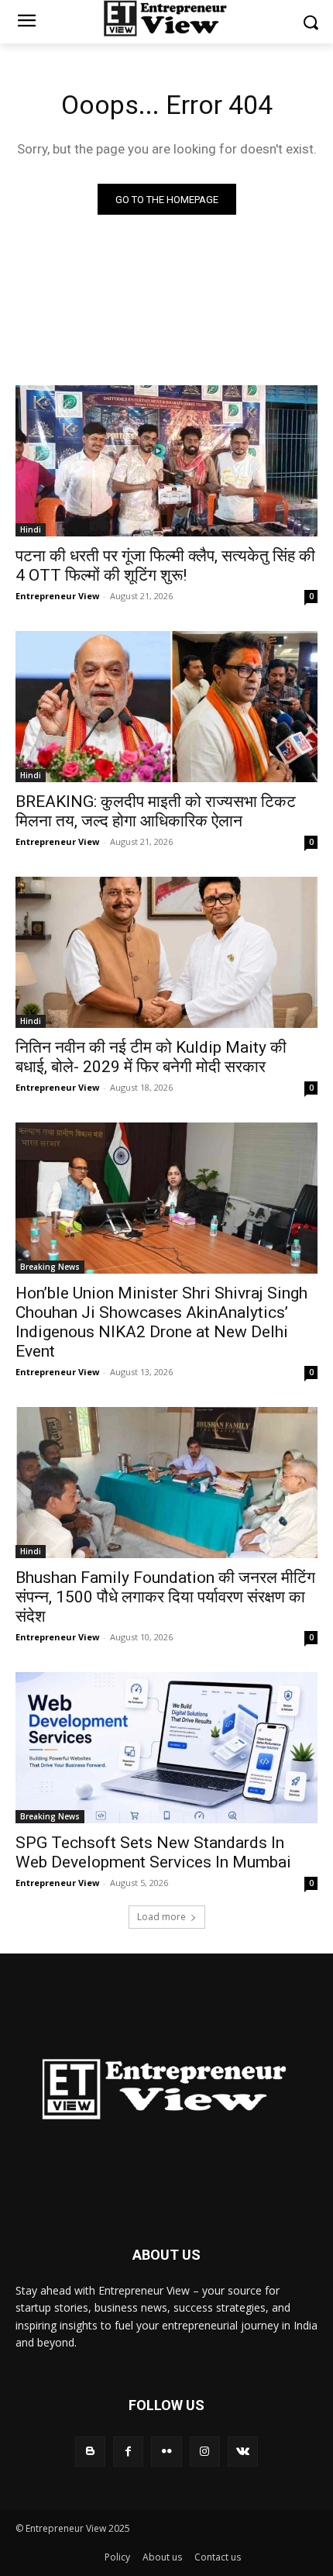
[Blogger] (90, 2452)
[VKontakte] (243, 2452)
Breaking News (50, 1267)
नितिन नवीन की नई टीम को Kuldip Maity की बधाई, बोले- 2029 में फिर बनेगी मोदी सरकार (151, 1057)
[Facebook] (128, 2452)
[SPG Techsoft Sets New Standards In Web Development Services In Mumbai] (166, 1748)
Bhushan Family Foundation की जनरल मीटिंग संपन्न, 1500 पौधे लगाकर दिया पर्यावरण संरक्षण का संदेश (165, 1597)
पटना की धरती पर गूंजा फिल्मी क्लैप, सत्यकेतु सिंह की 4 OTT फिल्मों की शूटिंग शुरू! (165, 566)
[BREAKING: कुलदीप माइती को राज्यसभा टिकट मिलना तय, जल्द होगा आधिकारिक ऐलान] (166, 707)
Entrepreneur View (57, 596)
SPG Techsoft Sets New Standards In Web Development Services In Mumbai (153, 1852)
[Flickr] (166, 2452)
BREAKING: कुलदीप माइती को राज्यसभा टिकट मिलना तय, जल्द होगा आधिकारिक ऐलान (156, 811)
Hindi (31, 529)
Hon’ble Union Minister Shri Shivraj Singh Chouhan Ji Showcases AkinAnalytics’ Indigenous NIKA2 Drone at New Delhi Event (161, 1322)
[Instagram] (205, 2452)
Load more (161, 1917)
